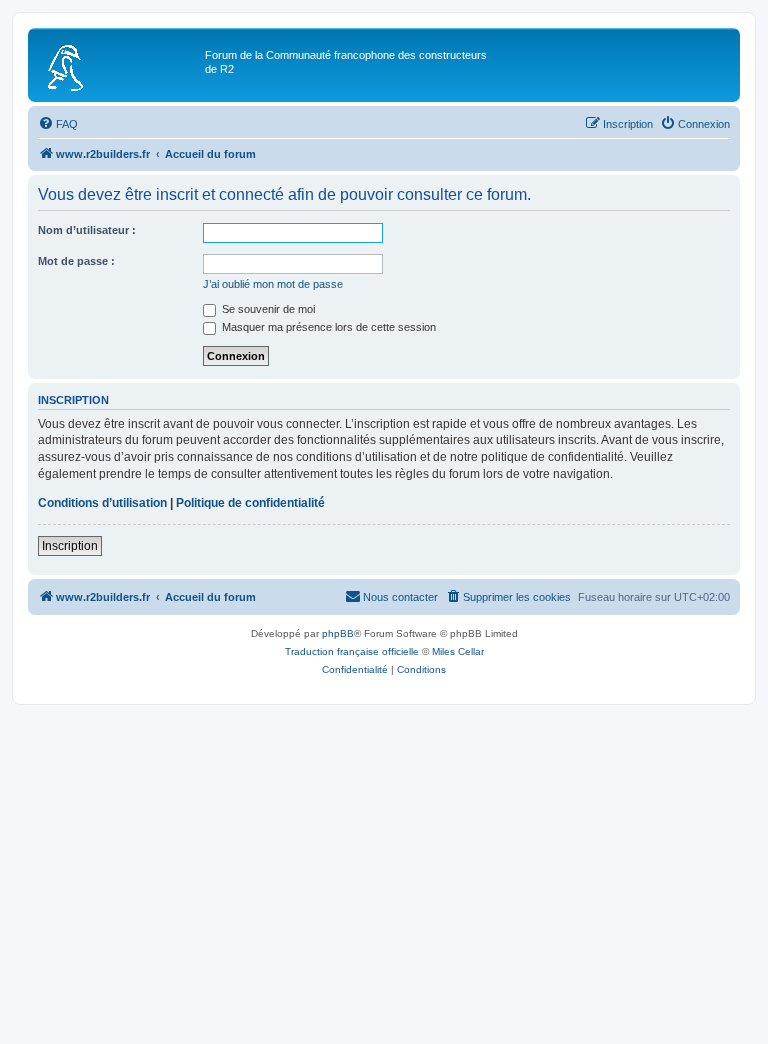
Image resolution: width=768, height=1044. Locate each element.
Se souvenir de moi (267, 309)
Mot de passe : (76, 261)
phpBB (338, 633)
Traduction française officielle (352, 651)
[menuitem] (58, 124)
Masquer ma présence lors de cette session (327, 327)
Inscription (70, 546)
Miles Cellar (458, 651)
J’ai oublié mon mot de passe (273, 284)
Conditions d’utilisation (102, 503)
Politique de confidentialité (250, 503)
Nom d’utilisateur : (87, 230)
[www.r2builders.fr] (119, 65)
